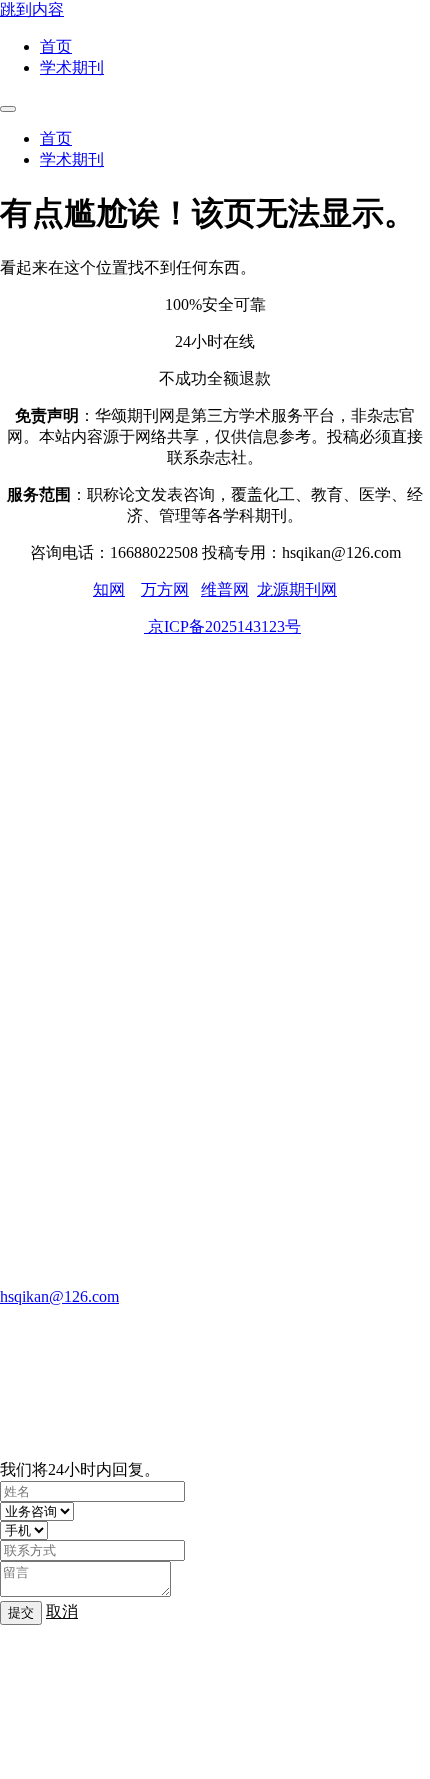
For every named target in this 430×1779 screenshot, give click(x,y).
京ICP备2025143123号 (222, 626)
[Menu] (8, 109)
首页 (56, 46)
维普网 (225, 589)
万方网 (165, 589)
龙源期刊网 (297, 589)
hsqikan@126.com (59, 1296)
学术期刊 (72, 67)
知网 (109, 589)
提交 (21, 1612)
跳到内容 (32, 9)
